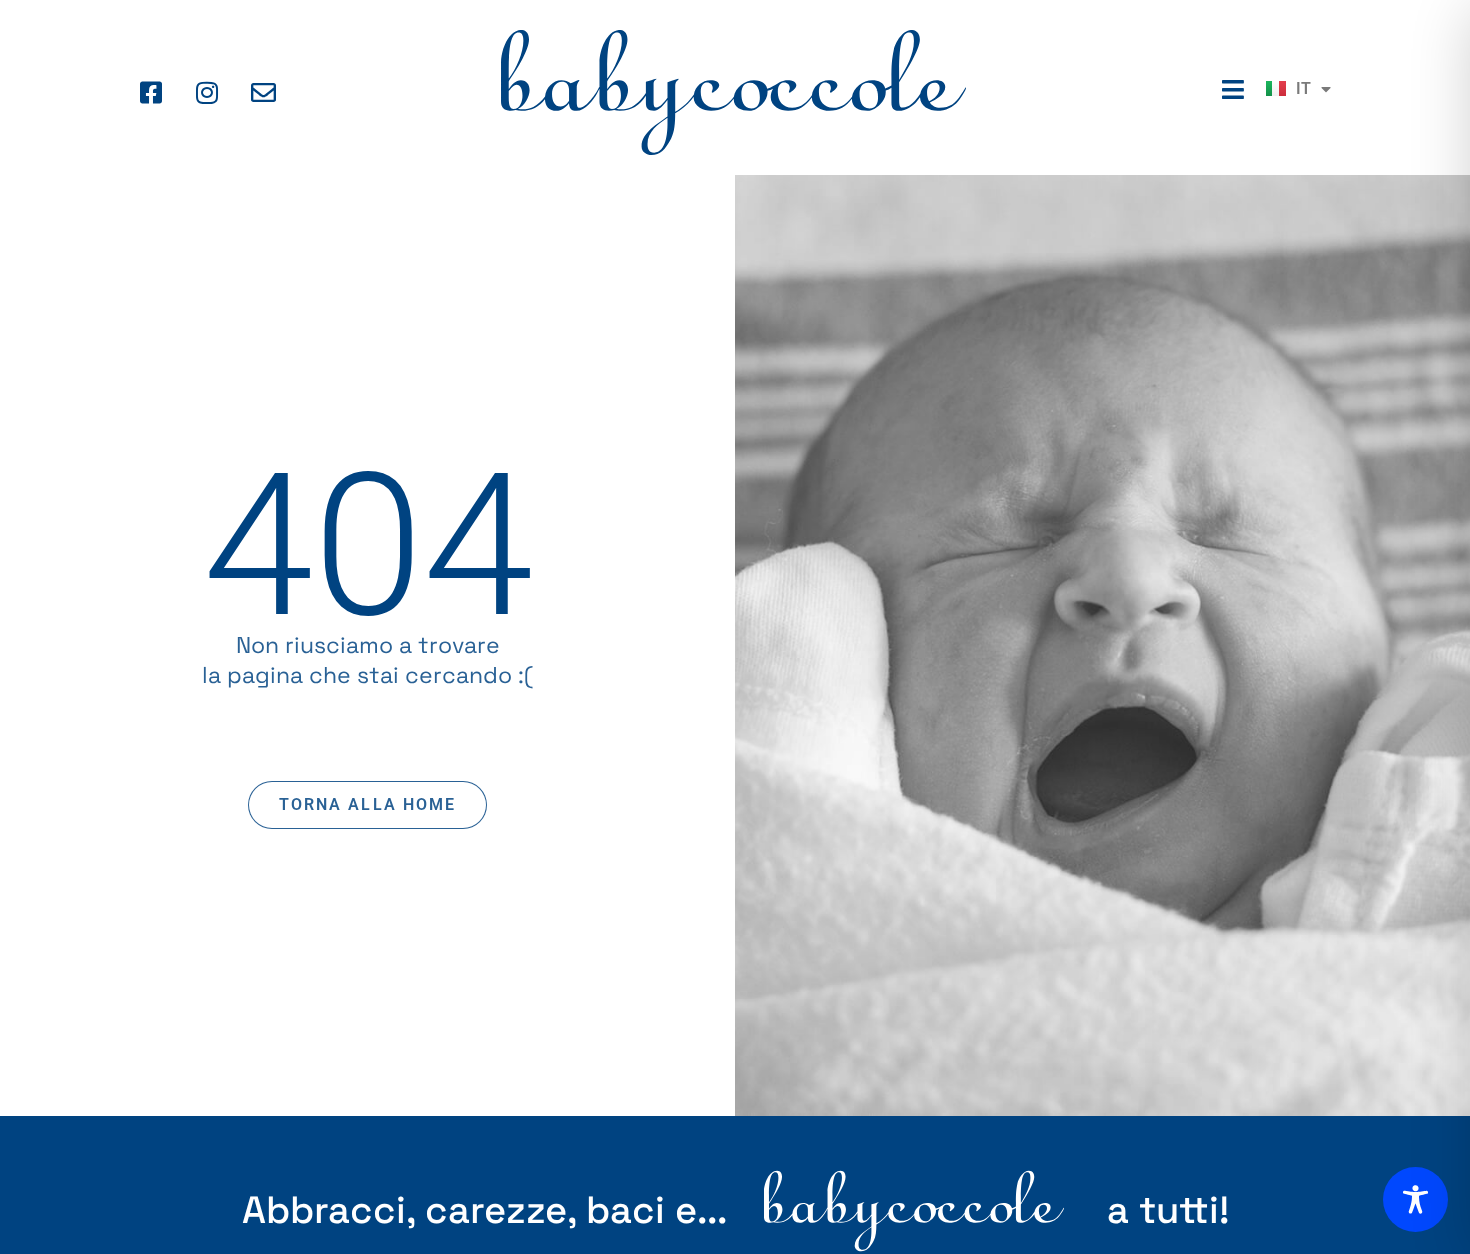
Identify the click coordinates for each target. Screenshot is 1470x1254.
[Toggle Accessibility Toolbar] (1415, 1199)
